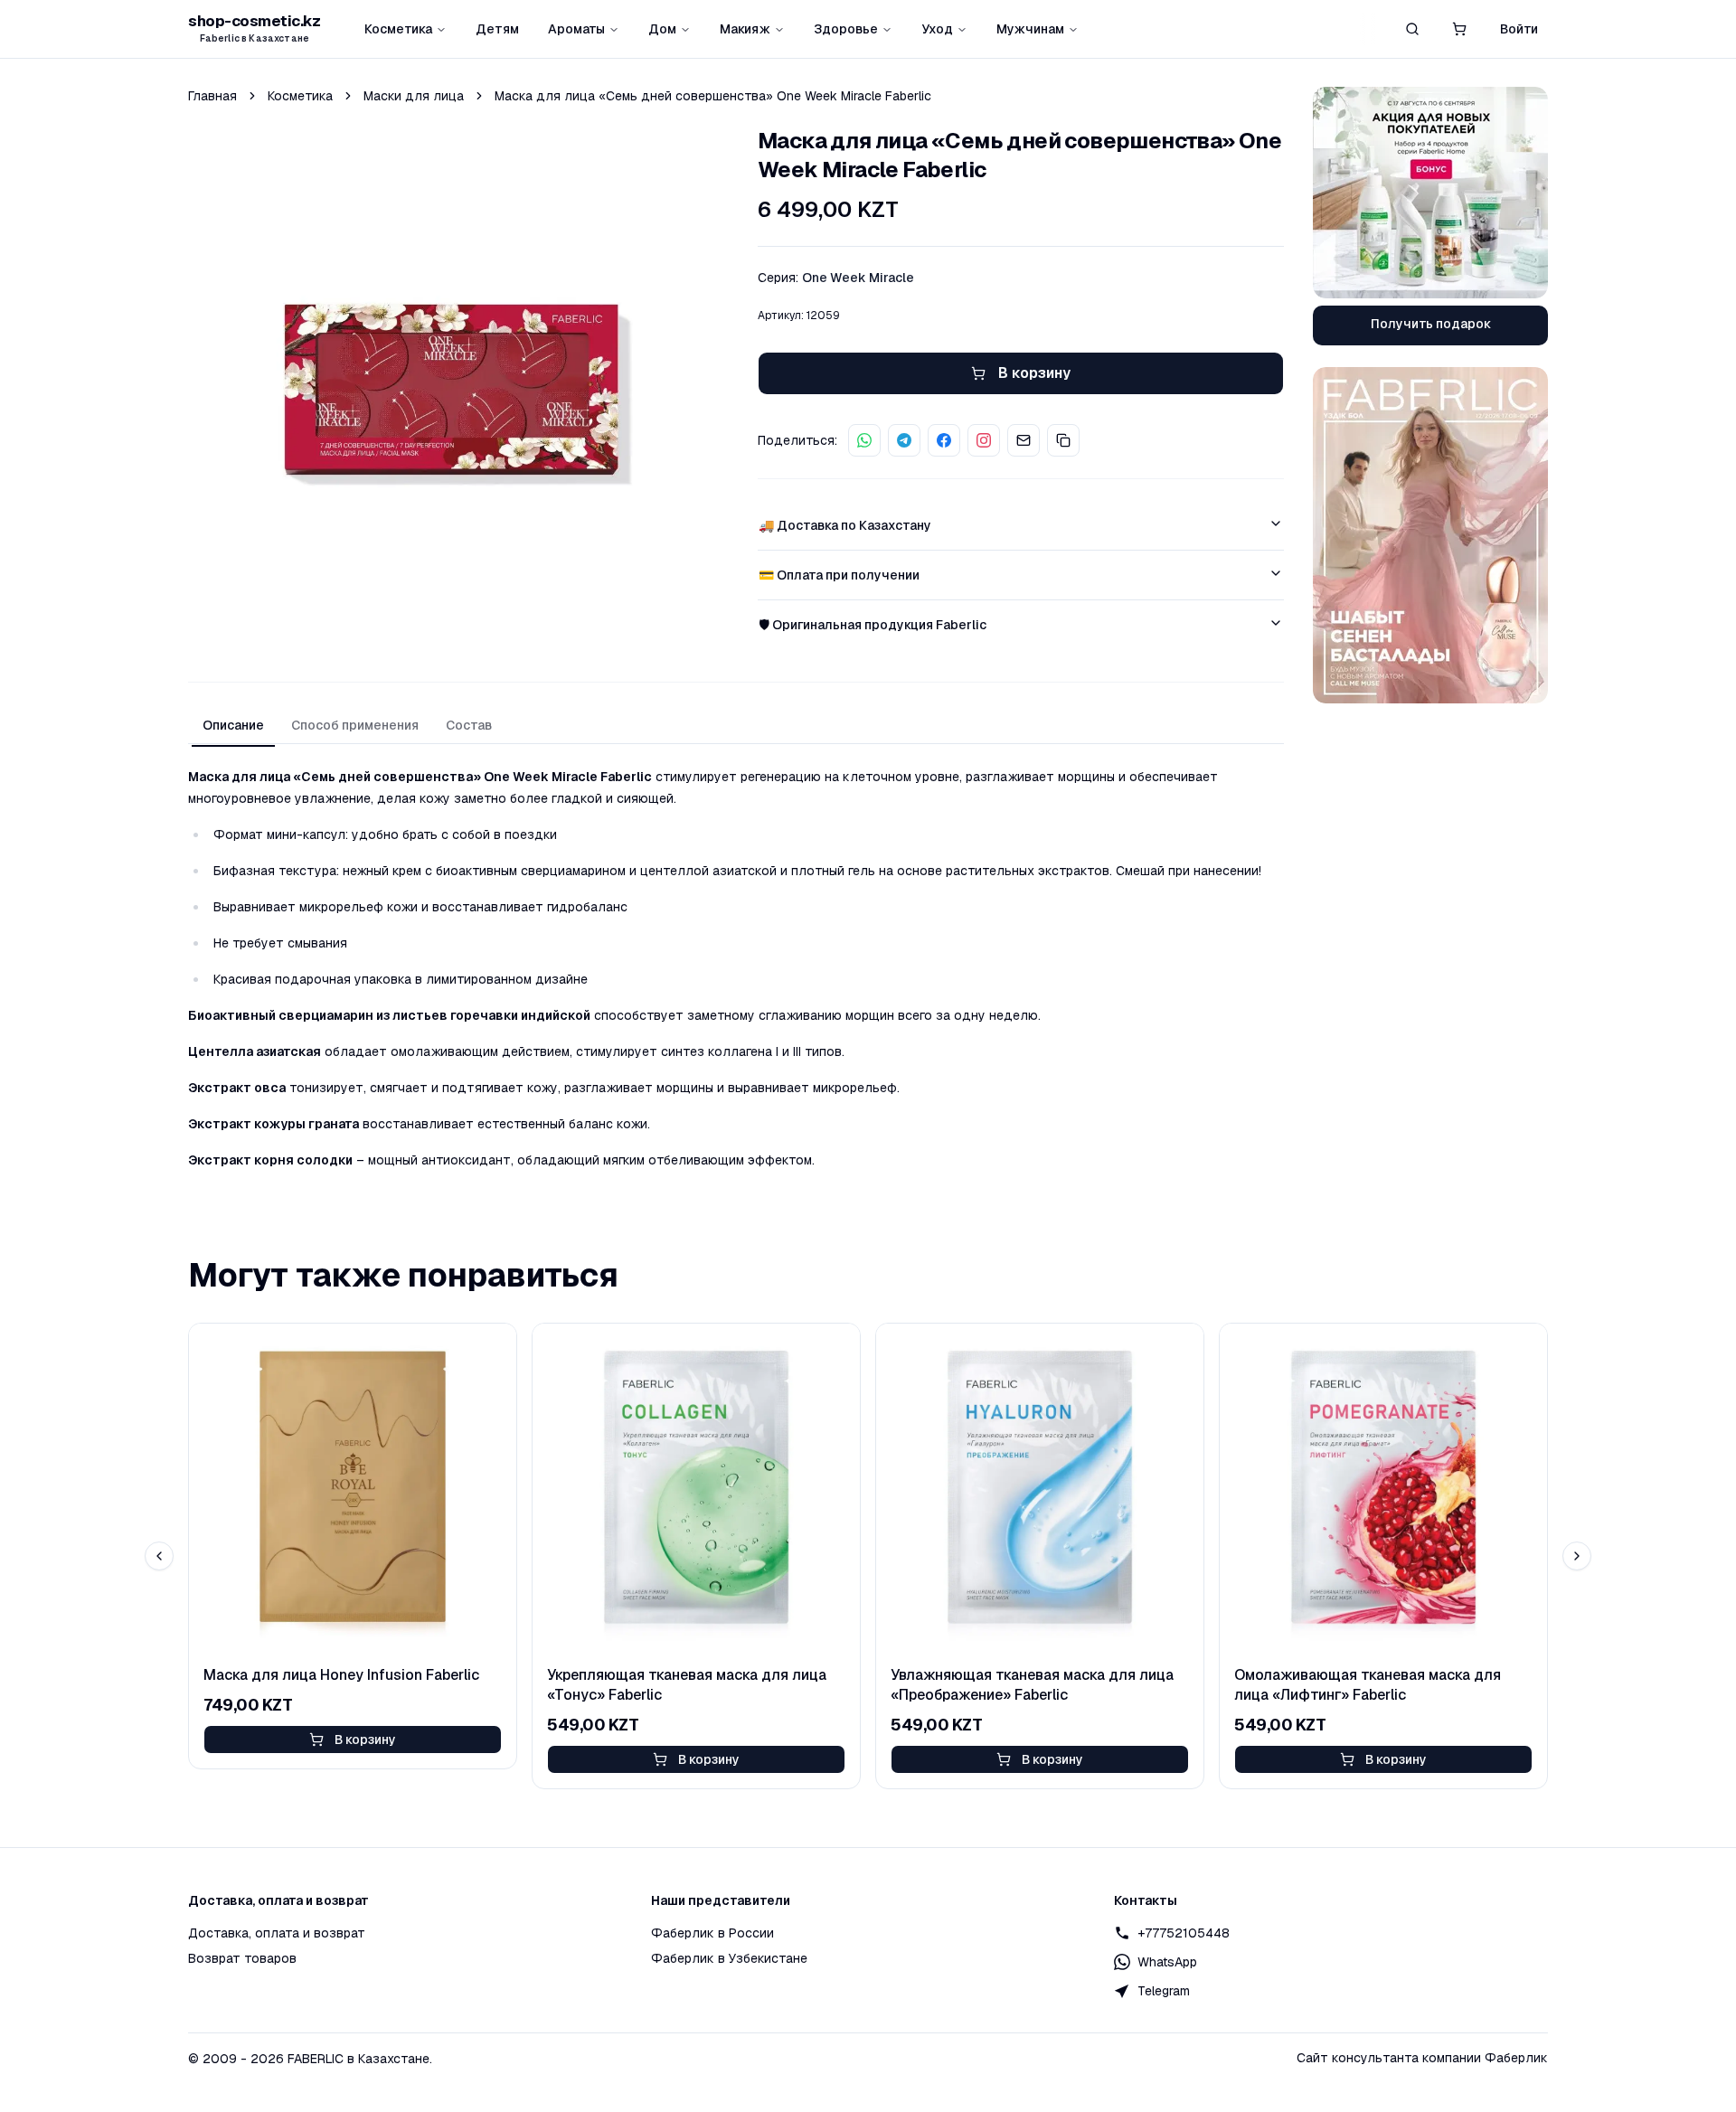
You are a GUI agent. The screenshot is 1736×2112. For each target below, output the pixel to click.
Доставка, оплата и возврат (277, 1933)
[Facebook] (944, 440)
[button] (1459, 29)
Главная (212, 96)
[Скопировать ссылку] (1063, 440)
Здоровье (846, 29)
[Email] (1024, 440)
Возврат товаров (242, 1958)
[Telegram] (904, 440)
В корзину (365, 1740)
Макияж (745, 29)
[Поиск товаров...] (1412, 29)
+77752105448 (1184, 1933)
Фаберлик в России (712, 1933)
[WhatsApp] (864, 440)
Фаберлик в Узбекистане (729, 1958)
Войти (1519, 29)
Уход (937, 29)
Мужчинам (1030, 29)
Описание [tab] (233, 725)
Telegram (1164, 1991)
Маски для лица (414, 96)
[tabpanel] (736, 968)
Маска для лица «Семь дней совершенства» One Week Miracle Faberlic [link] (713, 96)
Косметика (398, 29)
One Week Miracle (858, 278)
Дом (662, 29)
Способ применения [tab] (355, 725)
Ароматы (576, 29)
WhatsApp (1167, 1962)
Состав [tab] (469, 725)
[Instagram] (984, 440)
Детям (497, 29)
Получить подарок (1431, 324)
